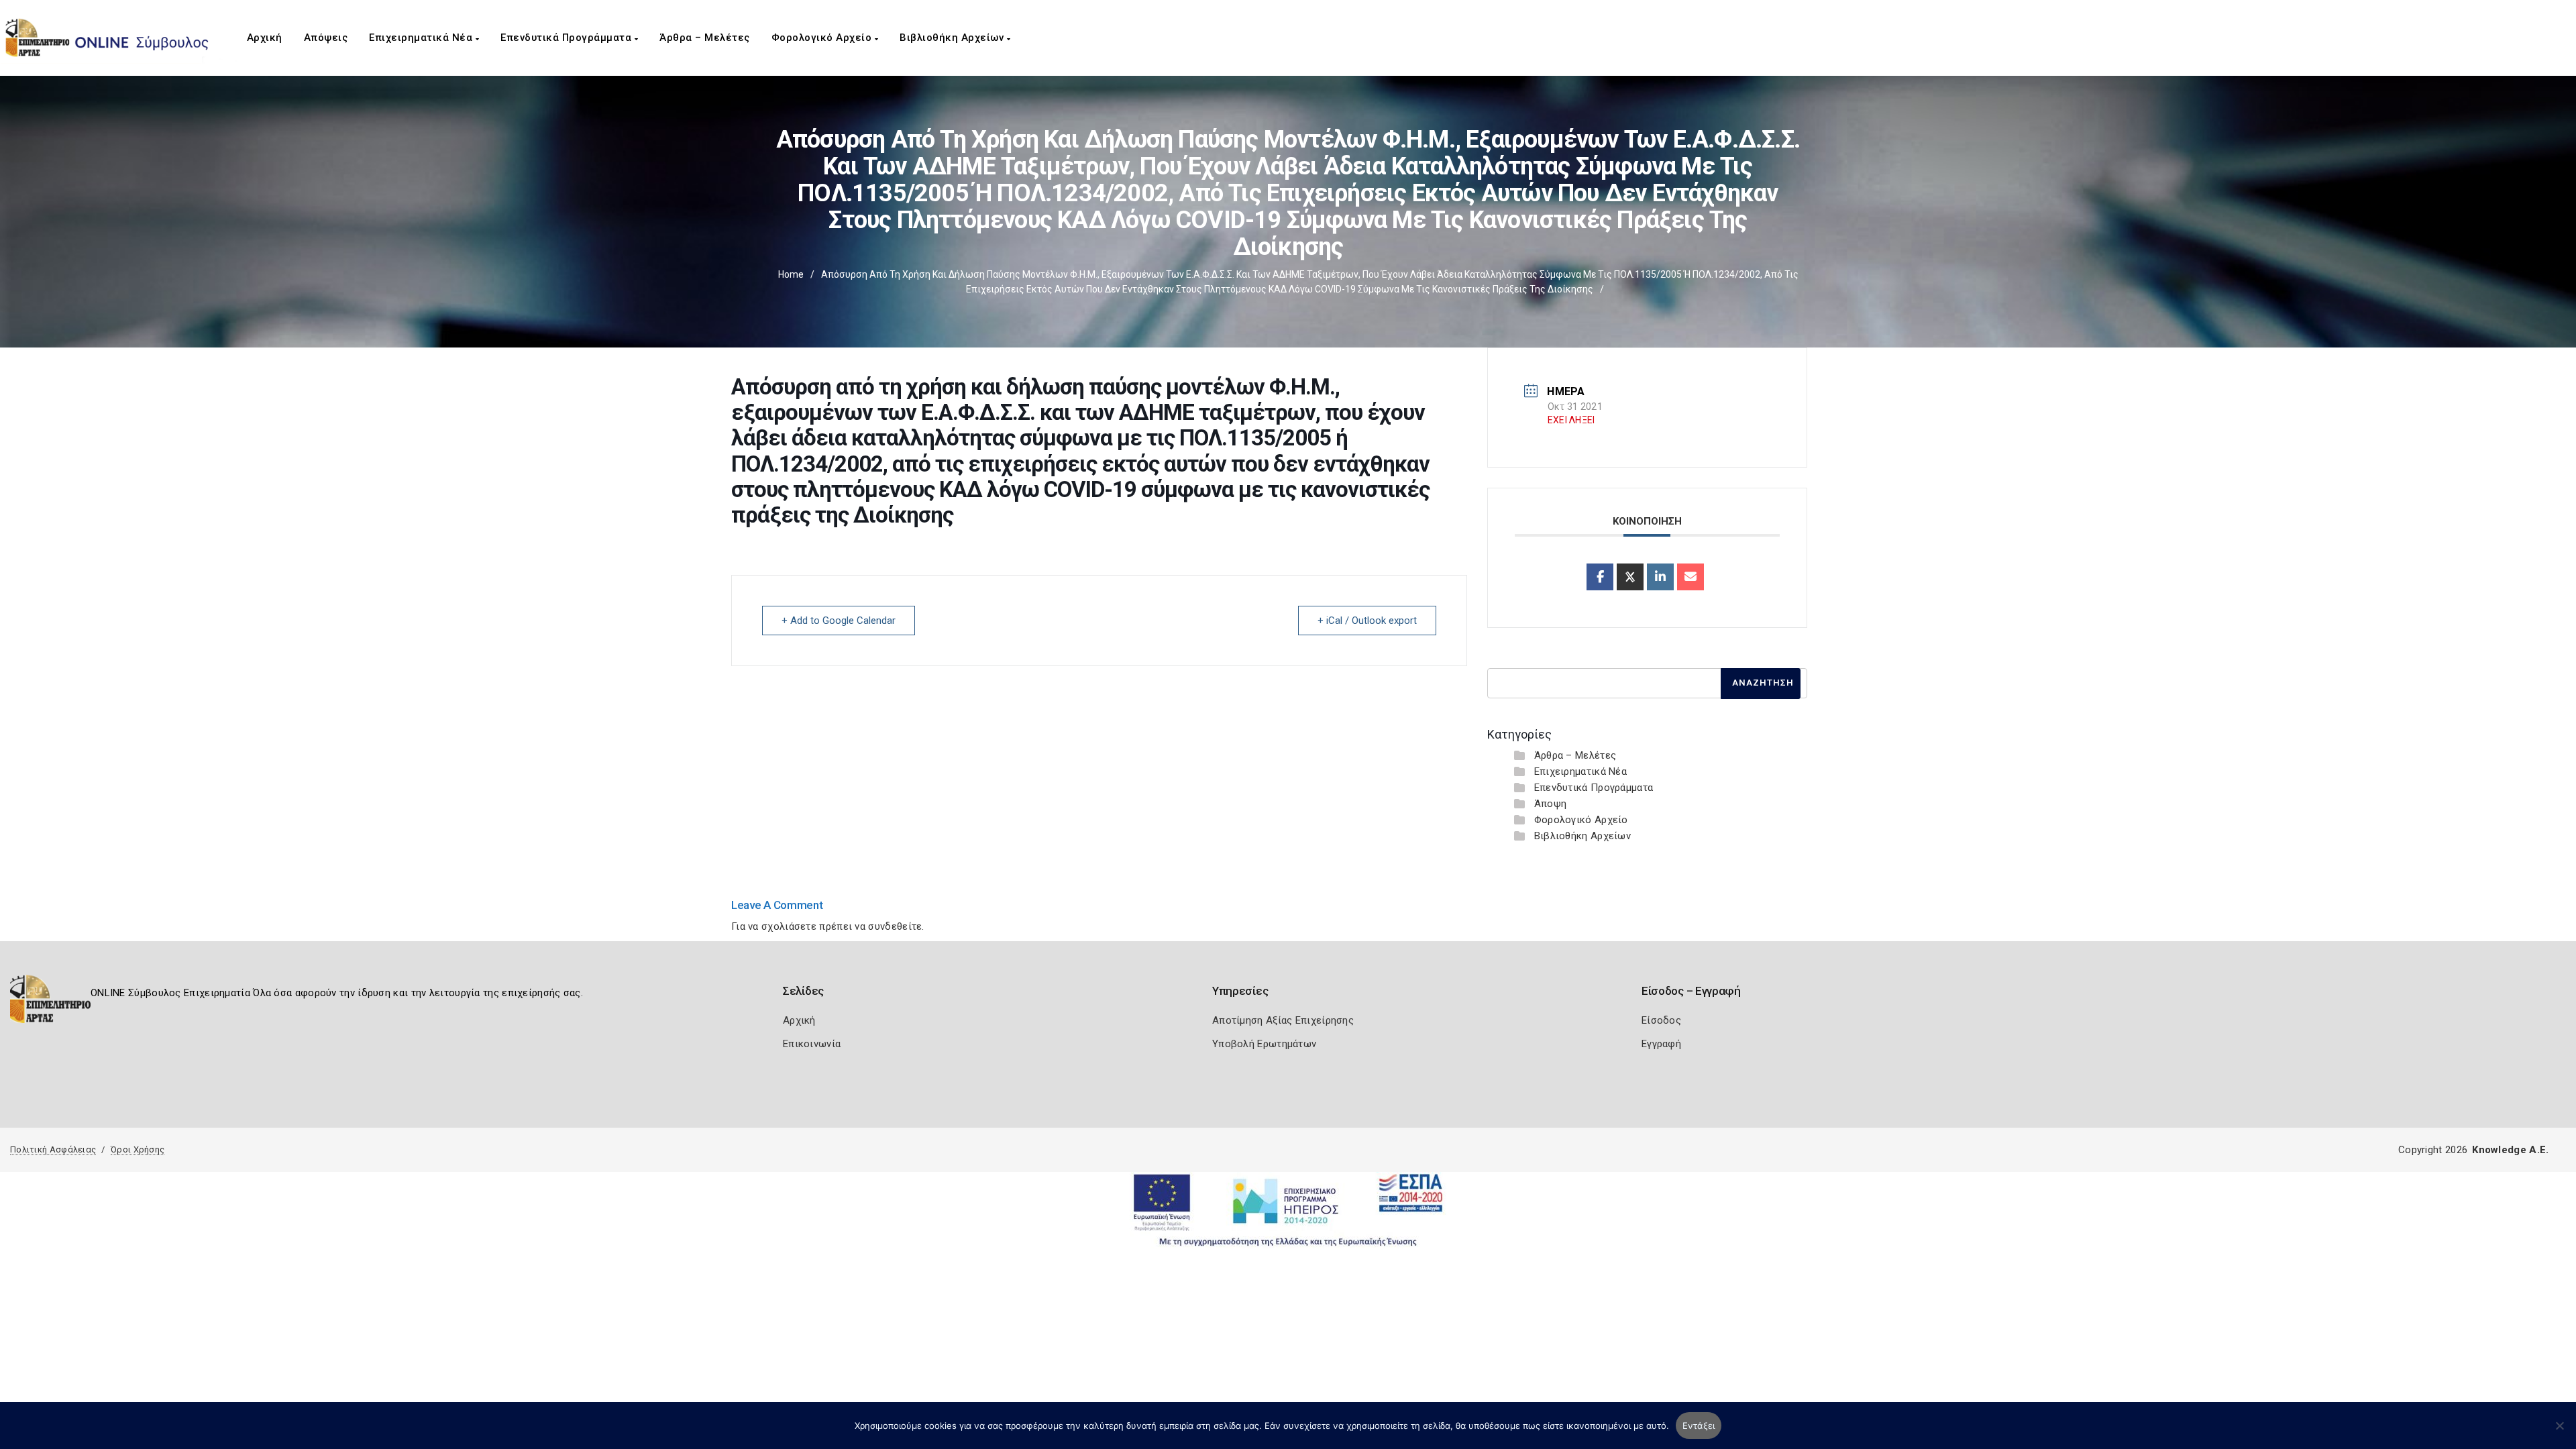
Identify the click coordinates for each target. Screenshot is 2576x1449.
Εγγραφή (1661, 1044)
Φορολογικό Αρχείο (823, 38)
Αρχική (265, 38)
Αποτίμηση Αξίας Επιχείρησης (1283, 1020)
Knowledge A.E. (2510, 1150)
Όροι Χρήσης (138, 1149)
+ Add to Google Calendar (839, 621)
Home (791, 274)
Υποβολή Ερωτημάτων (1264, 1044)
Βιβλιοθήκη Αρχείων (953, 38)
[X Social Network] (1630, 577)
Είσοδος (1661, 1020)
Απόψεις (326, 38)
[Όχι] (2559, 1432)
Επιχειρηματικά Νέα (422, 38)
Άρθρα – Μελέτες (705, 38)
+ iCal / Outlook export (1367, 621)
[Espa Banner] (1288, 1210)
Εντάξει (1699, 1426)
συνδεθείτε (895, 926)
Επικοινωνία (812, 1044)
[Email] (1690, 577)
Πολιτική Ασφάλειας (53, 1149)
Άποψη (1551, 804)
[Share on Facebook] (1600, 577)
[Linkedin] (1660, 577)
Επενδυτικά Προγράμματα (568, 38)
